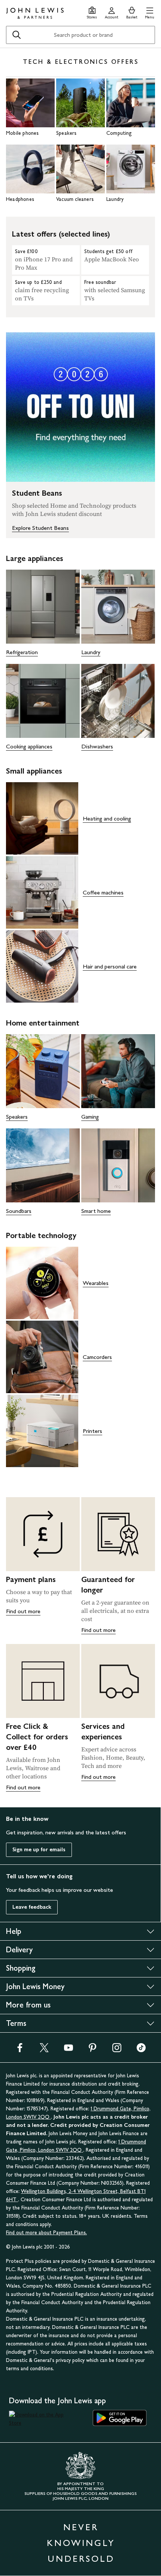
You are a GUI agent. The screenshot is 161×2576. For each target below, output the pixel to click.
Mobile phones (22, 133)
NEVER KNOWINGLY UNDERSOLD (81, 2543)
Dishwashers (97, 746)
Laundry (115, 199)
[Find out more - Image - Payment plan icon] (43, 1534)
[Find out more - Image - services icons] (118, 1681)
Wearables (96, 1283)
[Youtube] (69, 2050)
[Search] (16, 35)
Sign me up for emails (39, 1850)
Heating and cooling (107, 818)
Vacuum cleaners (75, 199)
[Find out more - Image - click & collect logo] (43, 1681)
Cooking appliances (29, 746)
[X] (44, 2050)
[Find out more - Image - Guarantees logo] (118, 1534)
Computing (119, 133)
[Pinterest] (92, 2050)
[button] (150, 12)
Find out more (23, 1611)
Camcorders (97, 1357)
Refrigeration (22, 652)
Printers (92, 1431)
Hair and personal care (110, 966)
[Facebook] (20, 2050)
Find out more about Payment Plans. (46, 2233)
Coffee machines (103, 892)
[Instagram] (117, 2050)
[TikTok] (141, 2050)
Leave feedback (32, 1907)
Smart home (96, 1211)
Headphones (20, 199)
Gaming (90, 1117)
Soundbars (19, 1211)
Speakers (66, 133)
